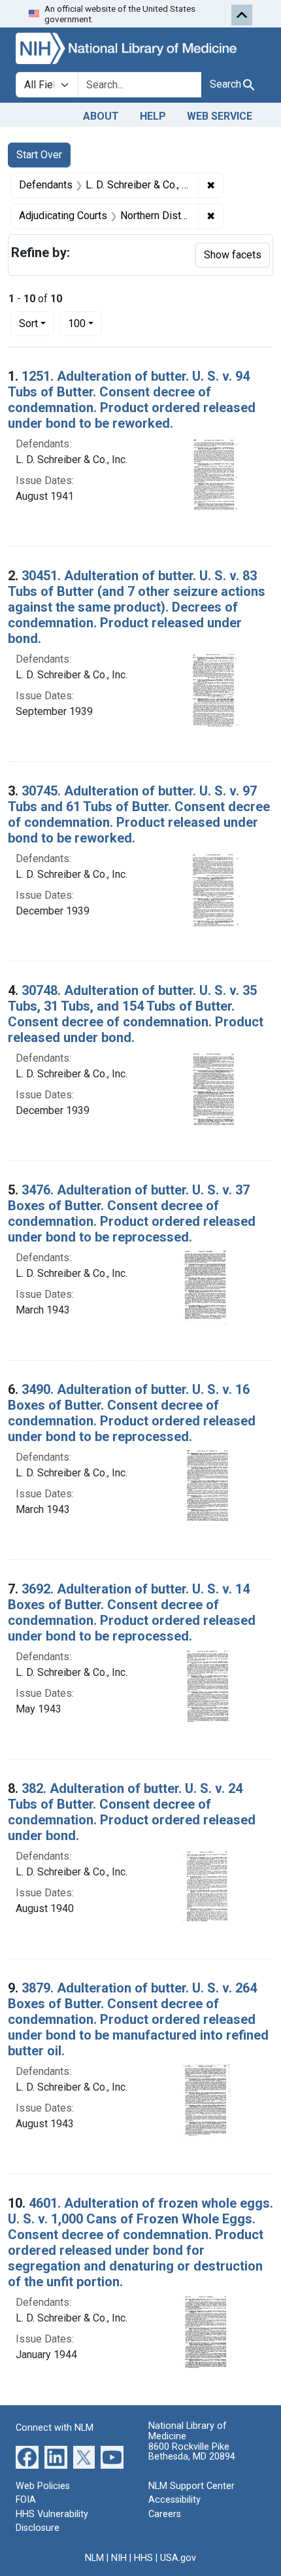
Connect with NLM (55, 2428)
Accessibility (174, 2500)
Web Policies (43, 2486)
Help (153, 116)
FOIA (26, 2500)
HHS (143, 2558)
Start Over (39, 155)
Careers (165, 2514)
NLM (94, 2558)
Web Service (220, 116)
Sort (28, 323)
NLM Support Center (191, 2486)
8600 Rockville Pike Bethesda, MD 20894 (192, 2452)
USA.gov (178, 2558)
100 (85, 323)
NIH (119, 2558)
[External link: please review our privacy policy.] (27, 2456)
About (101, 116)
